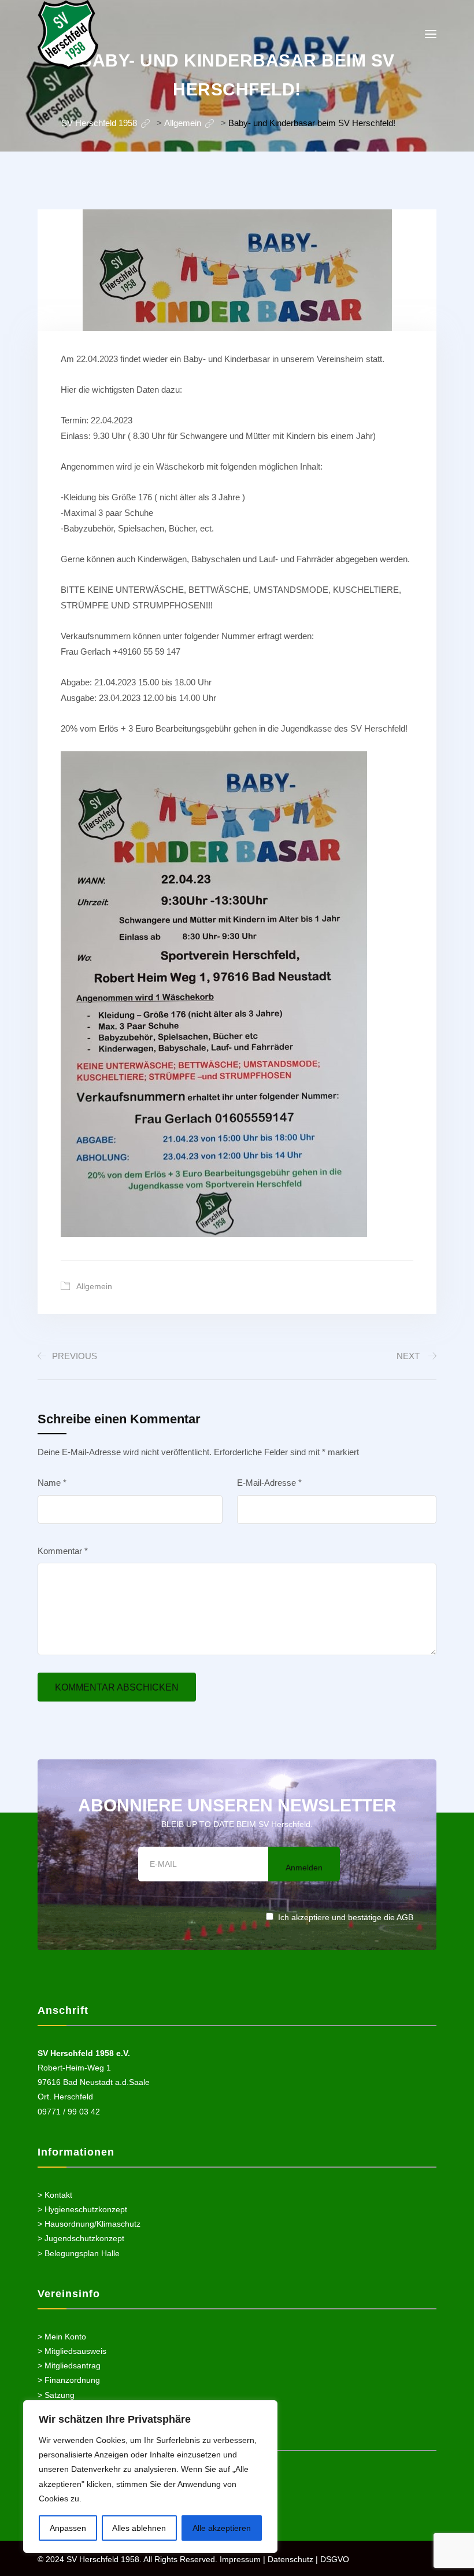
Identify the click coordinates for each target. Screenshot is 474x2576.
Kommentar (63, 1551)
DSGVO (335, 2559)
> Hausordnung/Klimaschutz (89, 2224)
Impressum (240, 2559)
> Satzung (56, 2395)
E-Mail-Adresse (269, 1483)
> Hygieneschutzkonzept (82, 2209)
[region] (150, 2477)
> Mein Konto (62, 2337)
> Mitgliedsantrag (69, 2365)
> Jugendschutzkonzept (81, 2238)
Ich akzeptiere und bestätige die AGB (346, 1917)
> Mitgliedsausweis (72, 2351)
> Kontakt (55, 2195)
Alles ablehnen (139, 2528)
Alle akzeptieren (222, 2528)
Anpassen (68, 2528)
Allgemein (94, 1286)
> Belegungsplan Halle (79, 2253)
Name (52, 1483)
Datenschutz (290, 2559)
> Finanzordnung (69, 2380)
